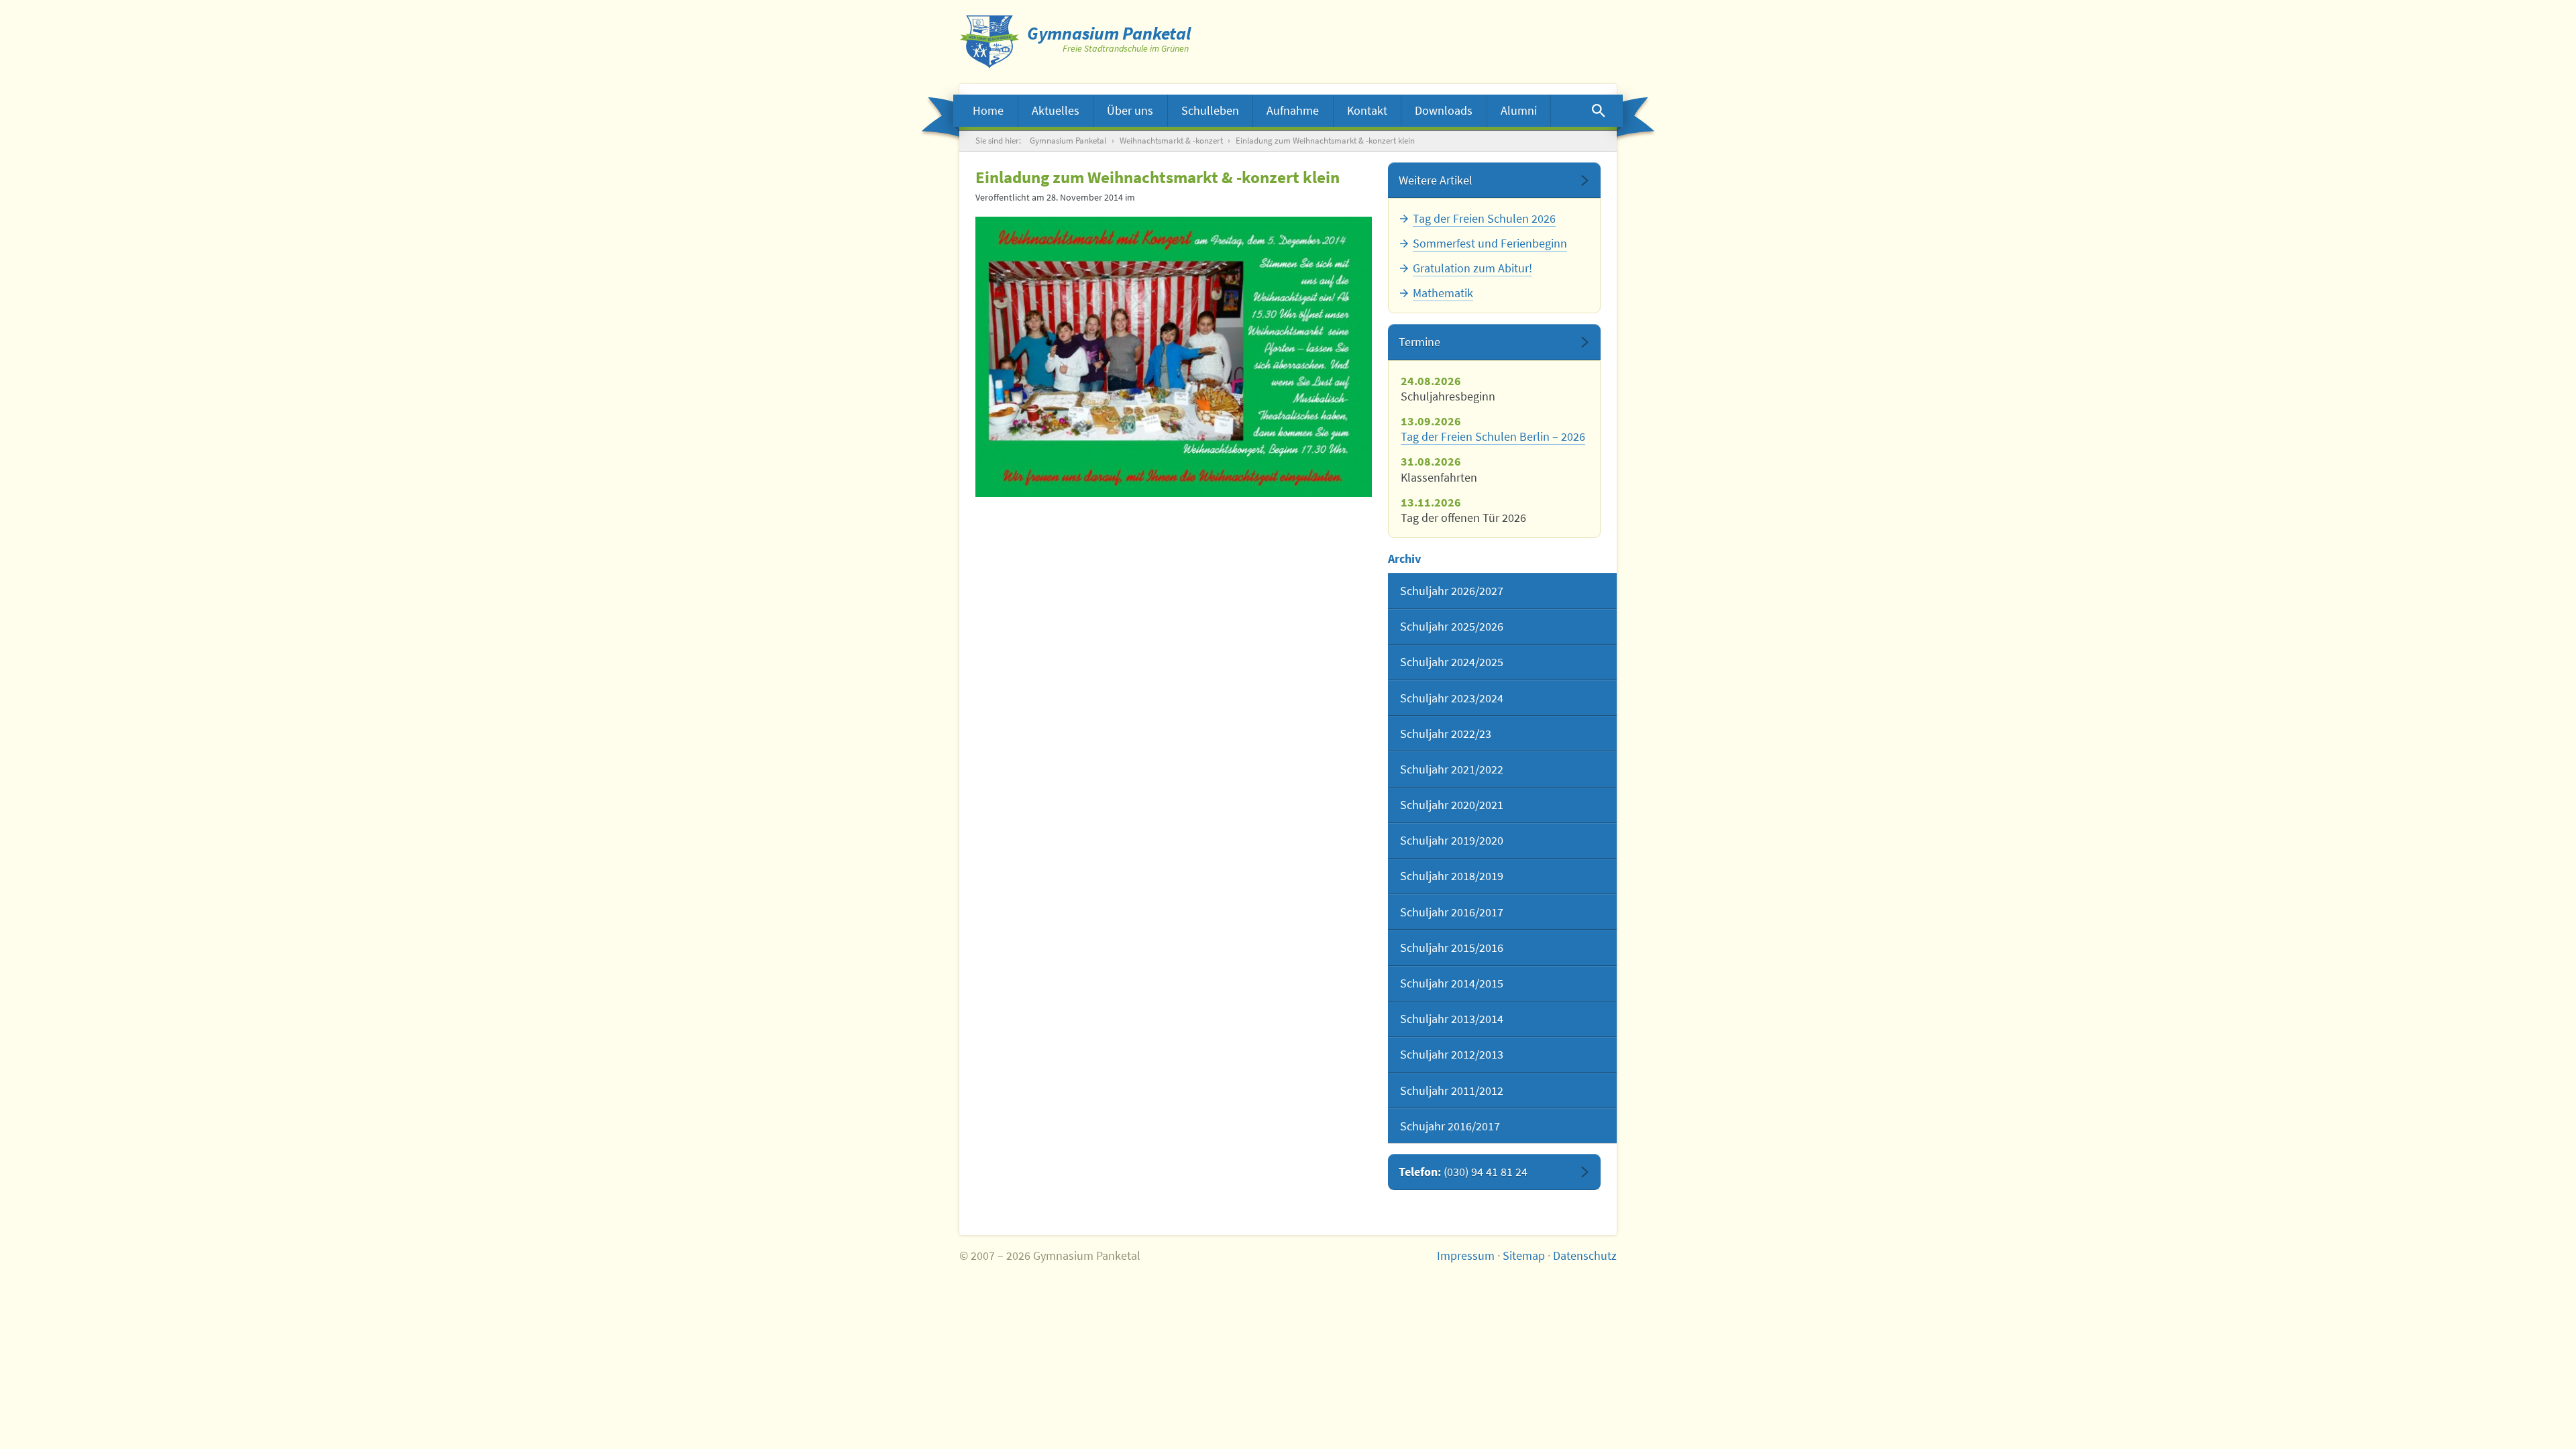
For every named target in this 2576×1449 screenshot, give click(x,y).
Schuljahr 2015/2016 (1452, 948)
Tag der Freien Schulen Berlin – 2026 (1493, 436)
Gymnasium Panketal (1068, 141)
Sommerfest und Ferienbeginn (1490, 243)
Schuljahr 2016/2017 (1452, 912)
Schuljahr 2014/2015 (1452, 983)
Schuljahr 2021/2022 (1452, 769)
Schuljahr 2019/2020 (1452, 840)
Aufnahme (1293, 110)
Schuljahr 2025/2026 (1452, 626)
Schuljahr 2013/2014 (1452, 1019)
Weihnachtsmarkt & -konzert (1171, 141)
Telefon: (1463, 1172)
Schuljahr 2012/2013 (1452, 1054)
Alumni (1519, 110)
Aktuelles (1056, 110)
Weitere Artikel (1436, 180)
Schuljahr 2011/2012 (1452, 1090)
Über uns (1130, 110)
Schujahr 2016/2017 (1450, 1126)
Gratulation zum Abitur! (1472, 268)
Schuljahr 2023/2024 (1452, 698)
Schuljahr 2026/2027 (1452, 591)
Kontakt (1367, 110)
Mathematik (1443, 293)
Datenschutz (1585, 1255)
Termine (1419, 342)
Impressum (1466, 1255)
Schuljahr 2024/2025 (1452, 662)
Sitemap (1524, 1255)
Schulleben (1210, 110)
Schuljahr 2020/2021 (1452, 805)
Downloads (1444, 110)
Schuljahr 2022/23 (1446, 734)
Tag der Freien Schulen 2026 (1484, 218)
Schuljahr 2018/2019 (1452, 876)
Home (988, 110)
